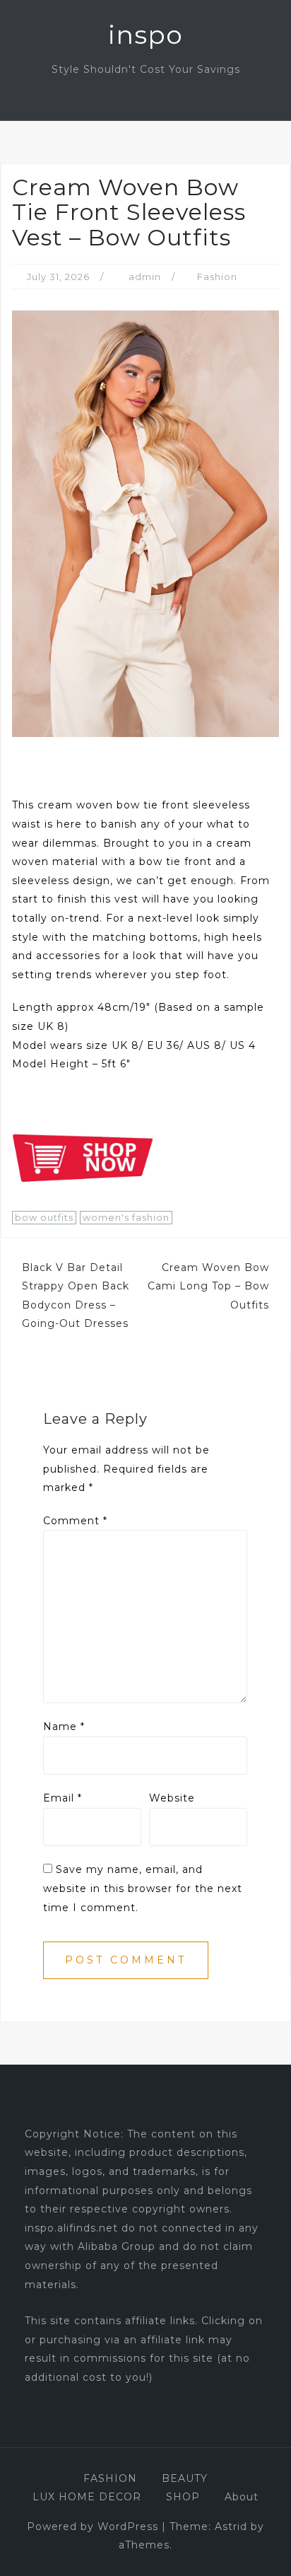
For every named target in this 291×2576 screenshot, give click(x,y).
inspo (145, 35)
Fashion (217, 277)
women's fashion (126, 1217)
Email (63, 1798)
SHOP (183, 2497)
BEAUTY (185, 2478)
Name (64, 1727)
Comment (75, 1521)
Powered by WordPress (93, 2526)
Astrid (231, 2526)
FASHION (110, 2478)
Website (172, 1798)
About (242, 2497)
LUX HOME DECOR (87, 2497)
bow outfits (44, 1217)
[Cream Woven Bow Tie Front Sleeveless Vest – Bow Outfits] (145, 523)
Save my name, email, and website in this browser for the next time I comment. (143, 1888)
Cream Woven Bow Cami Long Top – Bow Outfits (208, 1286)
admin (145, 277)
